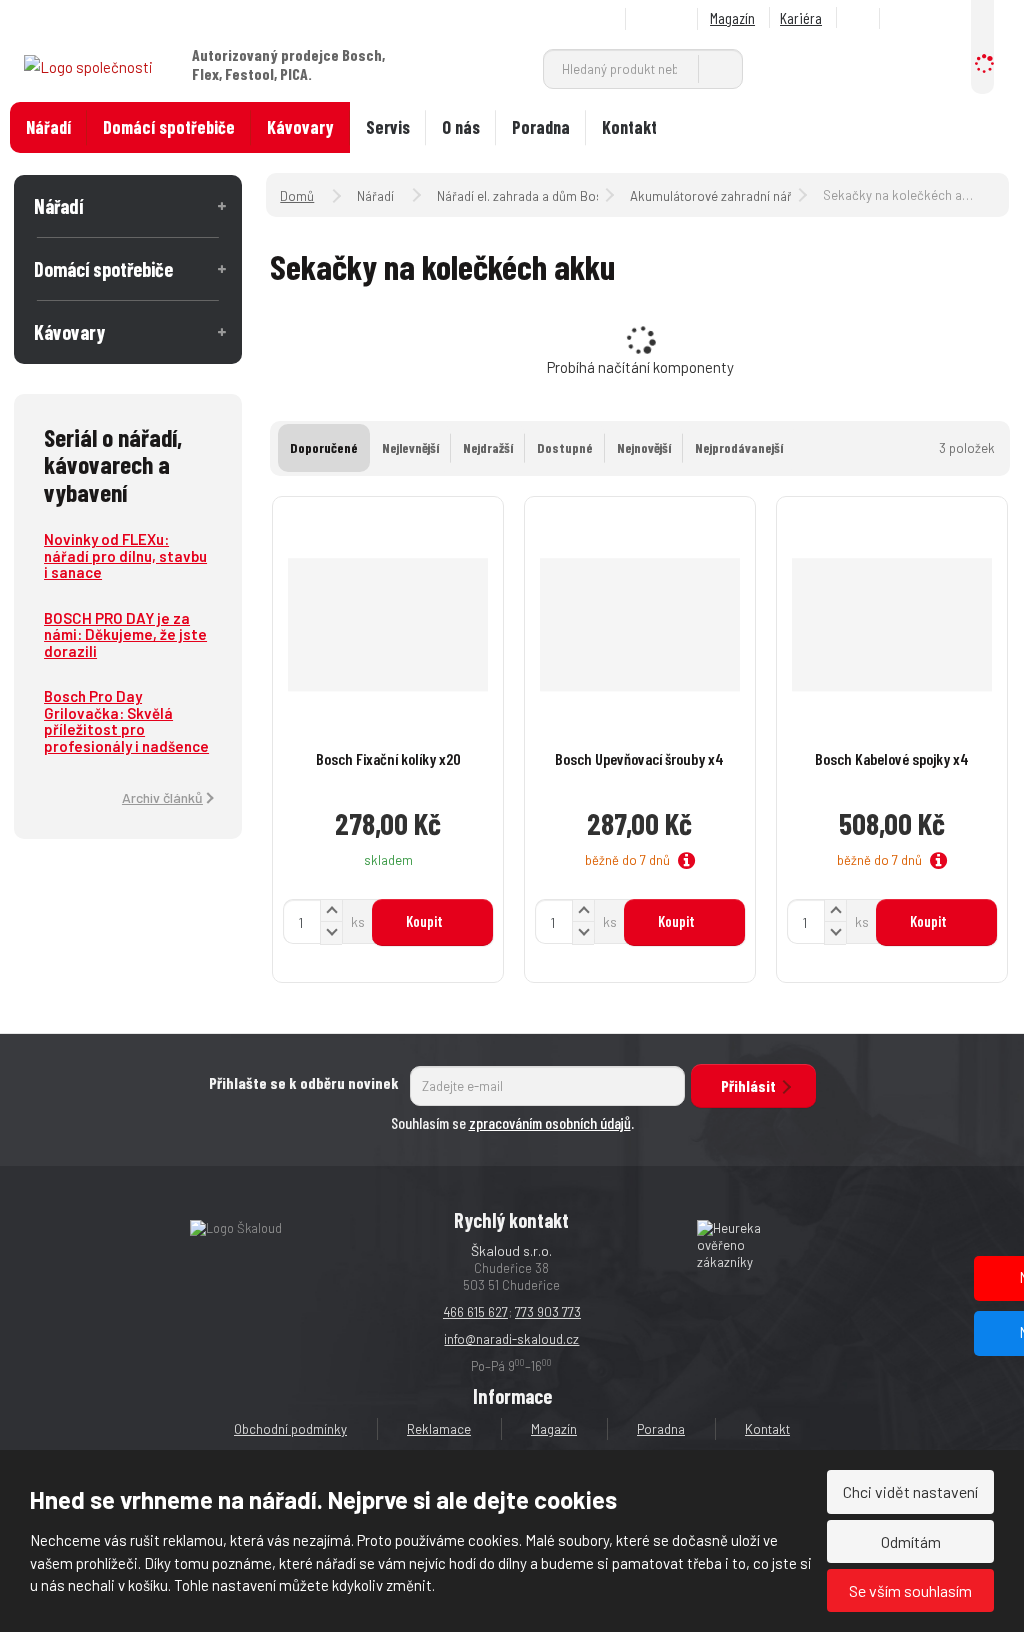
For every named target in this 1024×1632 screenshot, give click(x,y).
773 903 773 (548, 1312)
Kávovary (300, 127)
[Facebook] (861, 18)
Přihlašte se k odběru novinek (304, 1082)
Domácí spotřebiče (169, 127)
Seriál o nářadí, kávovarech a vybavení (113, 464)
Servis (388, 127)
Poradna (541, 127)
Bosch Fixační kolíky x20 (388, 758)
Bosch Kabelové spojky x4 (892, 758)
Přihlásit (748, 1085)
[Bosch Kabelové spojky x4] (892, 625)
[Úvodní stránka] (88, 65)
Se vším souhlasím (910, 1590)
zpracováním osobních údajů (550, 1122)
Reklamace (439, 1429)
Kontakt (629, 127)
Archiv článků (162, 797)
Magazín (732, 17)
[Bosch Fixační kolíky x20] (388, 625)
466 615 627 (475, 1312)
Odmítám (911, 1541)
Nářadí (48, 127)
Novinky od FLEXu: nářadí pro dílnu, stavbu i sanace (125, 555)
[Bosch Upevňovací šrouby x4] (640, 625)
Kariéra (801, 17)
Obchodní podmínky (290, 1429)
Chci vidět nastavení (910, 1491)
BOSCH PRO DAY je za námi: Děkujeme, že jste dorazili (125, 634)
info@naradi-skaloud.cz (511, 1339)
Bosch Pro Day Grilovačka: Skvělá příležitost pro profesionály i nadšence (126, 721)
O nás (461, 127)
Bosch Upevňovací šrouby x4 (639, 758)
